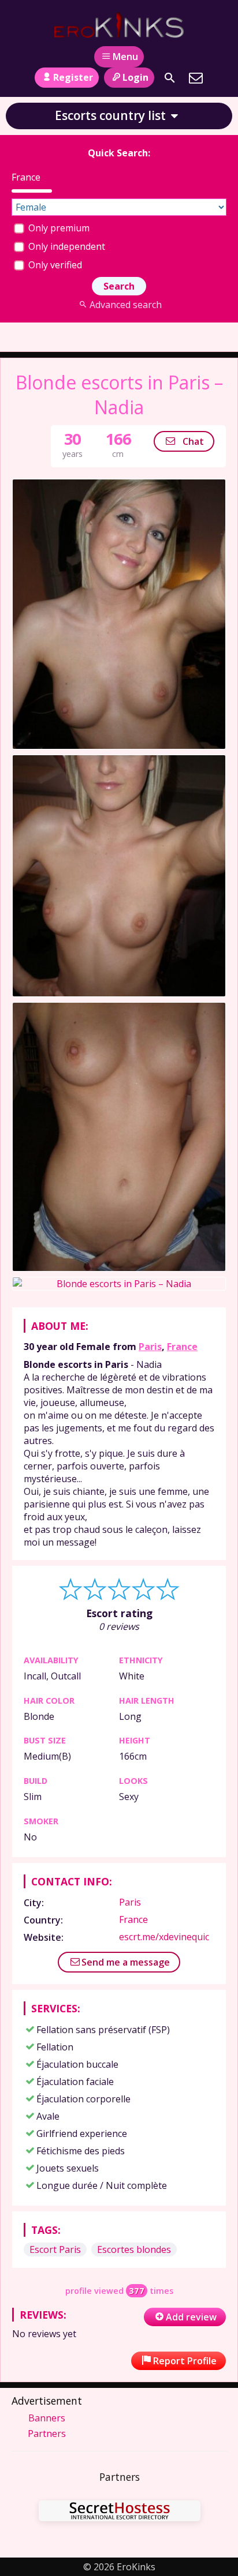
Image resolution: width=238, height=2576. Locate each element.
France (182, 1347)
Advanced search (125, 305)
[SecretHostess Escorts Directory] (120, 2512)
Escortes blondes (134, 2249)
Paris (150, 1347)
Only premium (58, 228)
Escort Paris (55, 2249)
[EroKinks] (119, 25)
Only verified (54, 265)
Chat (192, 441)
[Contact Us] (196, 78)
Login (135, 77)
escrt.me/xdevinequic (164, 1937)
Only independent (66, 246)
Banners (47, 2418)
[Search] (170, 78)
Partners (47, 2433)
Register (73, 77)
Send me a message (126, 1962)
